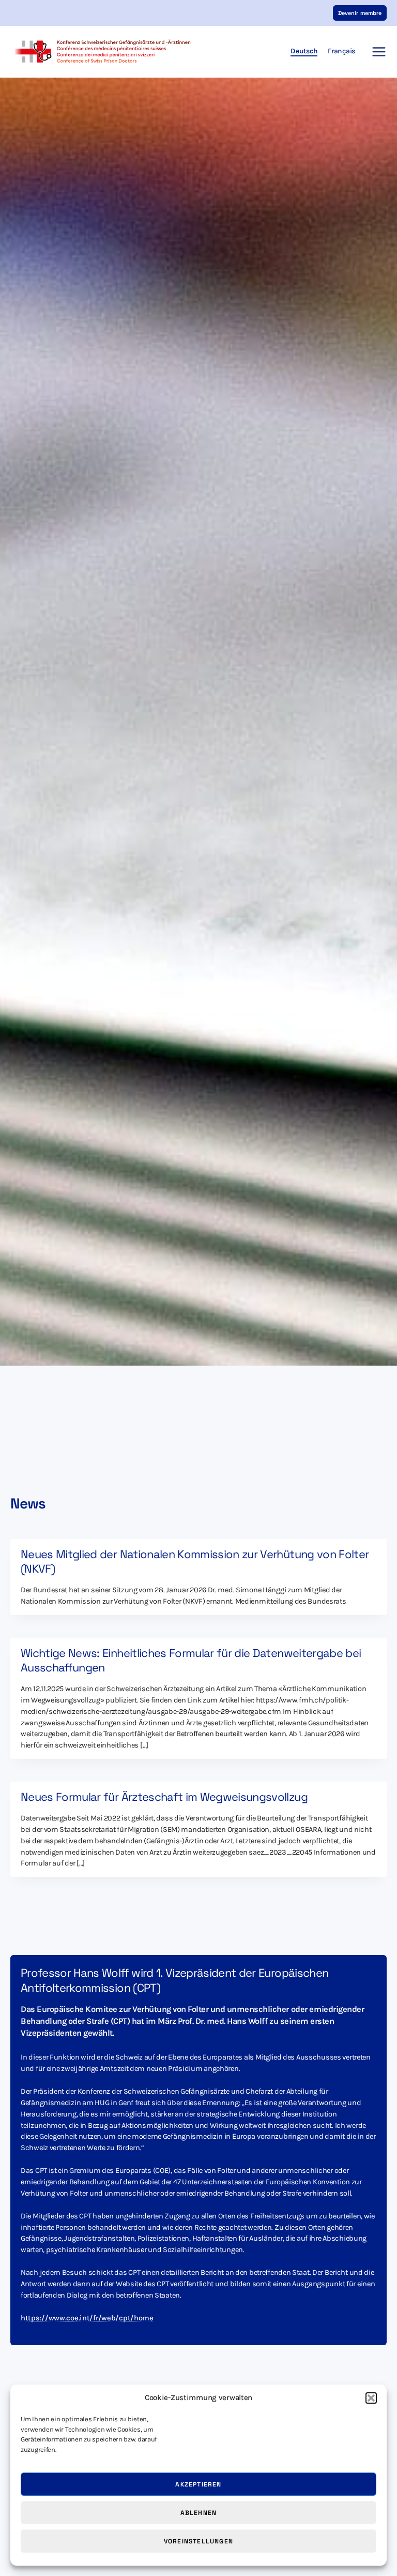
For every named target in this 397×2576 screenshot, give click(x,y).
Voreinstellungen (198, 2541)
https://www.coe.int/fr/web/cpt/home (87, 2318)
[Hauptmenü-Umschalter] (376, 52)
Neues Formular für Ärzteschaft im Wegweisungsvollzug (164, 1797)
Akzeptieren (198, 2484)
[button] (371, 2398)
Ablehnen (199, 2513)
